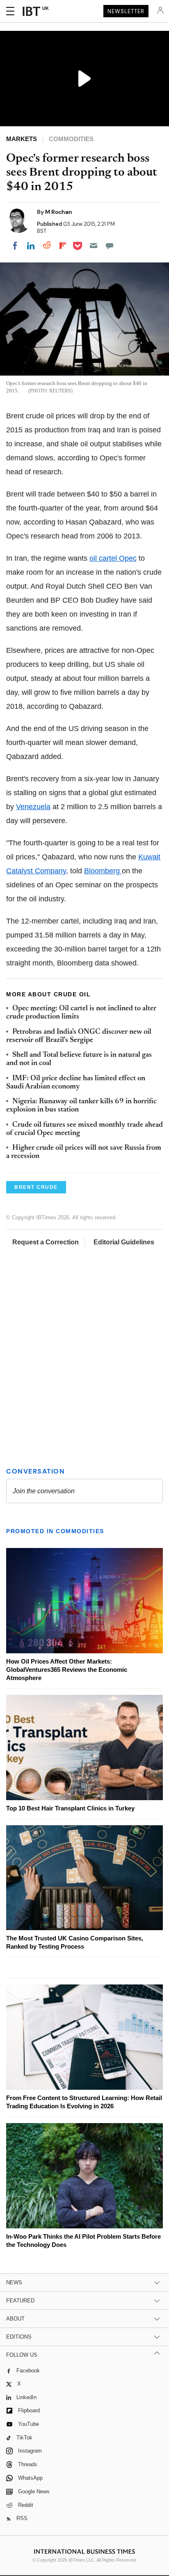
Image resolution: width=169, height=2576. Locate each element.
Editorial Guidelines (124, 1242)
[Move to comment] (110, 246)
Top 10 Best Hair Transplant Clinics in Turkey (70, 1808)
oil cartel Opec (113, 558)
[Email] (94, 246)
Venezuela (33, 807)
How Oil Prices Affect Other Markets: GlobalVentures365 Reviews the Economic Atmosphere (67, 1670)
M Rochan (59, 212)
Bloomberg (103, 871)
